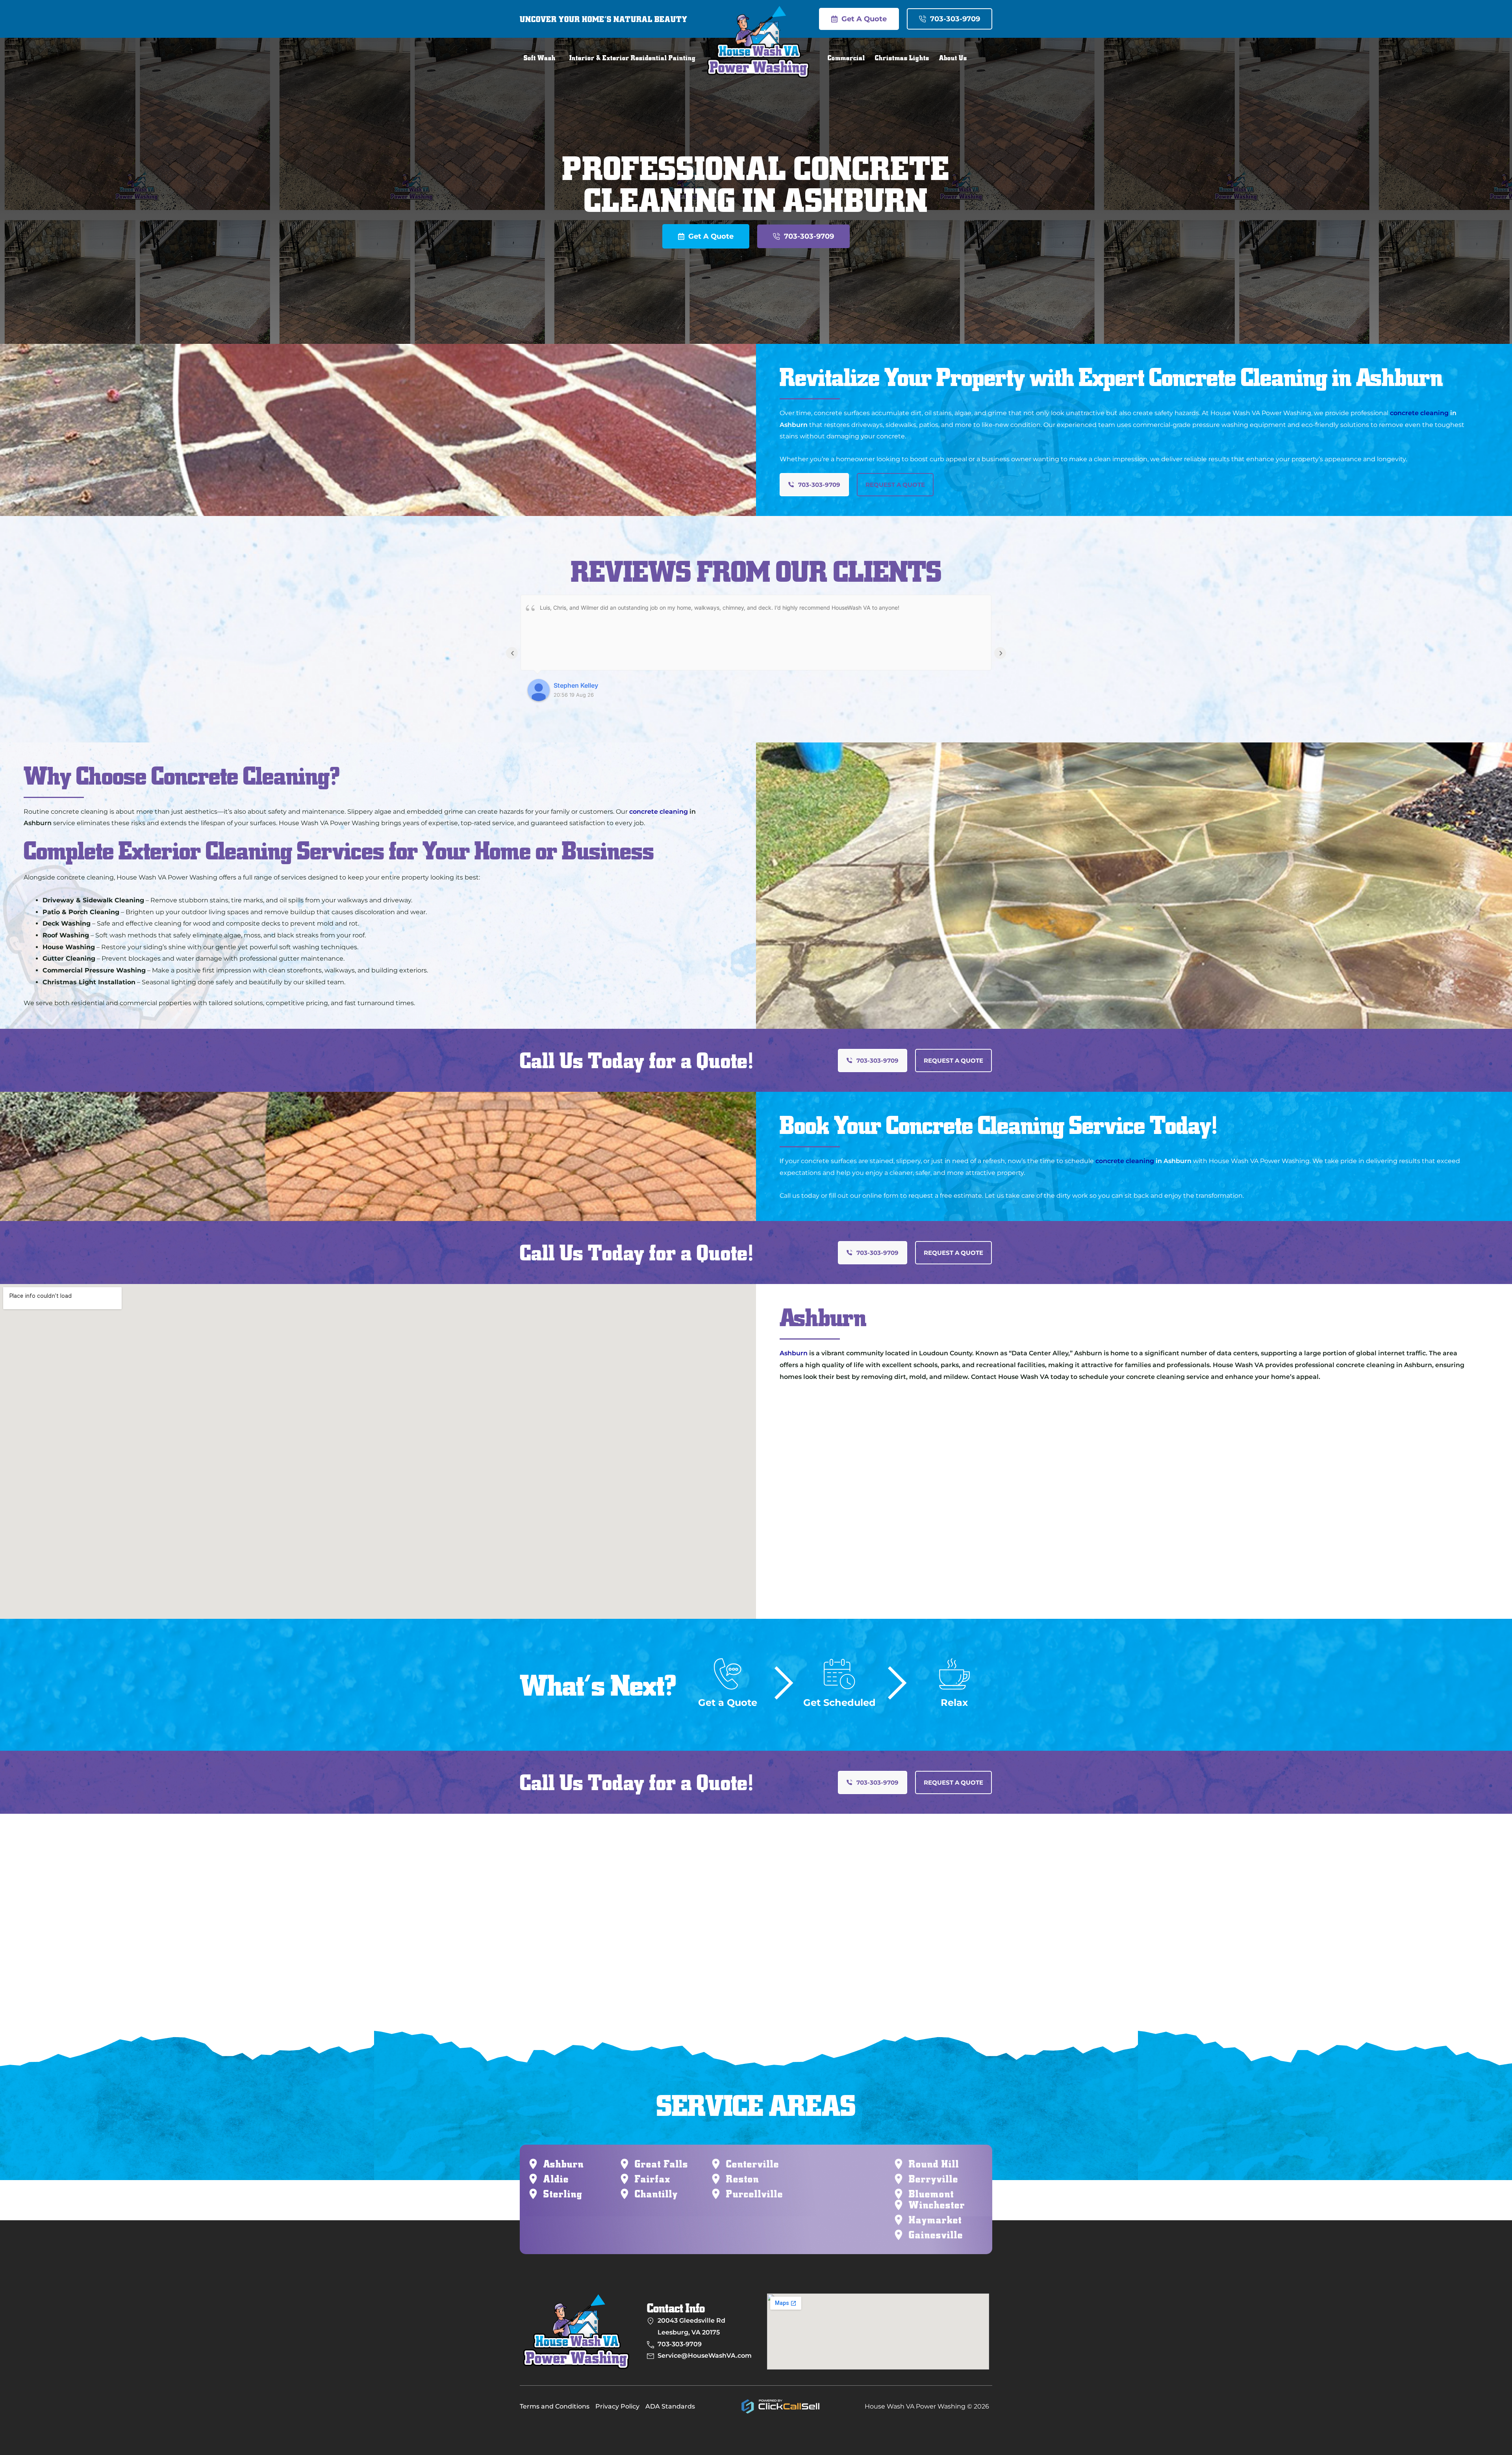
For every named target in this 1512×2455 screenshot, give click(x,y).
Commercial (846, 58)
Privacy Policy (617, 2406)
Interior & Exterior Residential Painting (633, 58)
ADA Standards (670, 2406)
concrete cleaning (1419, 413)
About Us (953, 58)
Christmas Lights (902, 58)
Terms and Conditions (555, 2406)
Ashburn (794, 1353)
